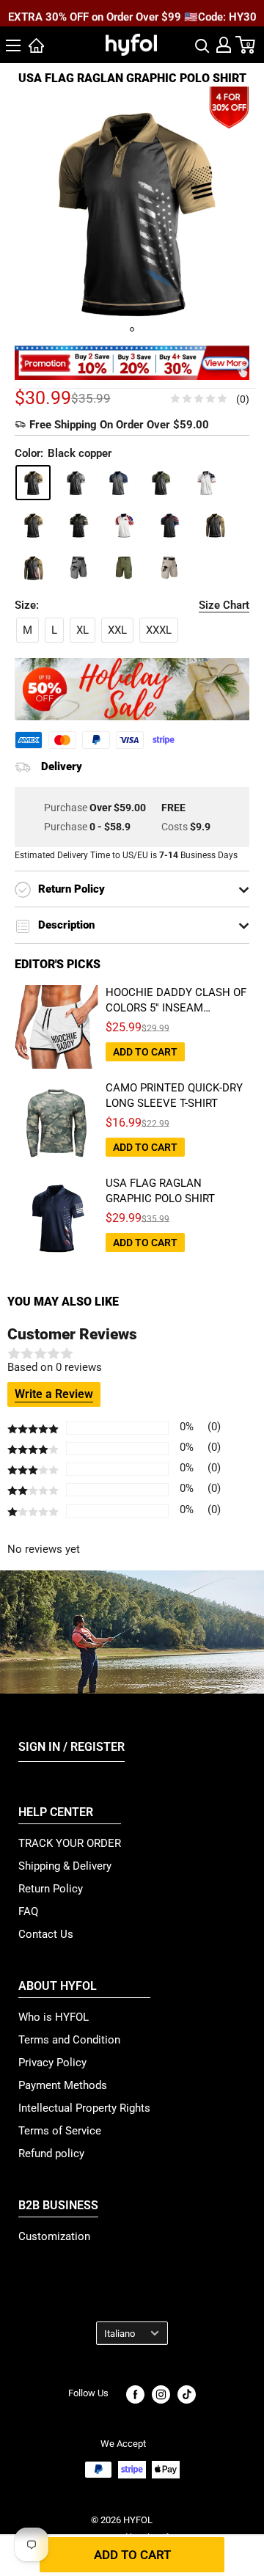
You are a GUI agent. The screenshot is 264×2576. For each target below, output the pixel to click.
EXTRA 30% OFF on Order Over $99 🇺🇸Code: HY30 (132, 14)
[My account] (224, 45)
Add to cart (132, 2555)
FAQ (28, 1911)
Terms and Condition (69, 2040)
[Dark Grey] (76, 483)
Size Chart (224, 605)
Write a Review (54, 1394)
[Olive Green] (161, 483)
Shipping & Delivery (65, 1866)
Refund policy (51, 2154)
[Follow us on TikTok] (187, 2394)
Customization (54, 2236)
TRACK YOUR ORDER (70, 1843)
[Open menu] (13, 45)
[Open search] (202, 45)
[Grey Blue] (118, 483)
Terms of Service (60, 2131)
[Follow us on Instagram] (161, 2394)
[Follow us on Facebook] (135, 2394)
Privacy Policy (52, 2063)
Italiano (120, 2334)
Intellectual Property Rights (84, 2108)
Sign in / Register (71, 1747)
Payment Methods (63, 2085)
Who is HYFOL (54, 2017)
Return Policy (51, 1889)
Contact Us (46, 1934)
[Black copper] (33, 483)
